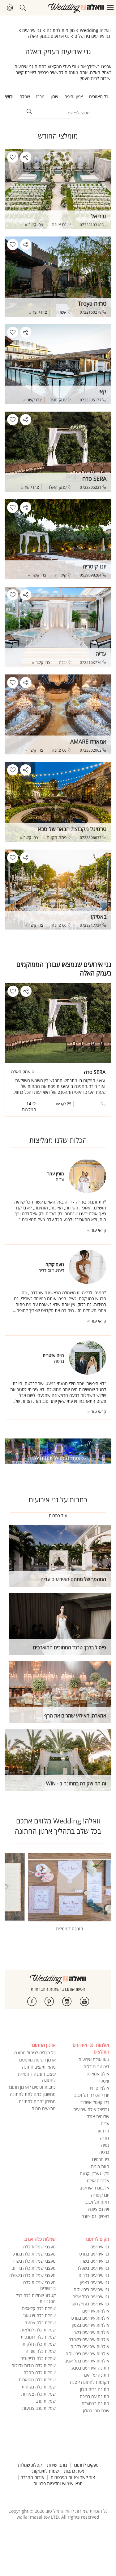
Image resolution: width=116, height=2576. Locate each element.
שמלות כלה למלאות (38, 2330)
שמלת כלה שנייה (41, 2351)
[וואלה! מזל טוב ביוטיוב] (84, 2001)
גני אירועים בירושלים (91, 2289)
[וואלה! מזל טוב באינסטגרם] (67, 2001)
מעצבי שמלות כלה (39, 2247)
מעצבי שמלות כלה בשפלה (32, 2275)
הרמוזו (103, 2131)
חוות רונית (100, 2166)
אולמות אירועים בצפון (90, 2325)
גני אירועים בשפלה (93, 2268)
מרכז (40, 97)
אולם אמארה (98, 2074)
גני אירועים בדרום (94, 2275)
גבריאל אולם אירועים (91, 2109)
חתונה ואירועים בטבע (90, 2368)
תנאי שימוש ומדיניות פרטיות (58, 2484)
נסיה (105, 2145)
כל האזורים (99, 97)
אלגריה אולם (98, 2181)
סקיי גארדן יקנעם (95, 2174)
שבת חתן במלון (96, 2411)
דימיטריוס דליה (96, 2067)
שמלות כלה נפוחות (39, 2387)
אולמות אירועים (96, 2311)
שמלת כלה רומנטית (38, 2337)
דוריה (105, 2138)
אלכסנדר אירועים (94, 2188)
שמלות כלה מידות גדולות (34, 2365)
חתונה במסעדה (95, 2404)
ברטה (104, 2152)
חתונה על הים (97, 2375)
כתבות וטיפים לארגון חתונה (32, 2087)
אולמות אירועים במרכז (90, 2318)
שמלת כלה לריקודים (38, 2358)
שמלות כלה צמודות (39, 2394)
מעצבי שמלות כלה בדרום (34, 2268)
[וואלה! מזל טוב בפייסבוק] (32, 2001)
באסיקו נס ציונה (95, 2216)
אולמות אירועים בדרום (90, 2346)
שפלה (25, 97)
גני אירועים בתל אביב (91, 2297)
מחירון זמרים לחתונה (37, 2101)
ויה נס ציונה (99, 2209)
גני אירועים (100, 2247)
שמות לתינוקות (45, 2471)
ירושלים (7, 97)
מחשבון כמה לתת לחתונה (33, 2094)
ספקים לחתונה (85, 2465)
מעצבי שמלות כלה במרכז (34, 2254)
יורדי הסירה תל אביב (92, 2095)
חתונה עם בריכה (95, 2396)
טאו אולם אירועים (94, 2059)
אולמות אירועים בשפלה (89, 2339)
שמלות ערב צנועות (39, 2408)
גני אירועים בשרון (94, 2261)
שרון (54, 97)
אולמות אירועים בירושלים (87, 2354)
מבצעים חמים (44, 2108)
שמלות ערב (46, 2401)
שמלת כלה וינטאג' (39, 2315)
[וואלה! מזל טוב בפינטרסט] (49, 2001)
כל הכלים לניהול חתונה (35, 2053)
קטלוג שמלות (30, 2465)
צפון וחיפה (74, 97)
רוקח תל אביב (97, 2202)
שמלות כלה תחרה (40, 2373)
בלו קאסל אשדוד (95, 2102)
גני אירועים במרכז (94, 2254)
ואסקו (104, 2081)
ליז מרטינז (101, 2159)
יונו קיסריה (100, 2195)
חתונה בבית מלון (95, 2389)
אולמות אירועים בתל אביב (87, 2361)
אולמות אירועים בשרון (90, 2332)
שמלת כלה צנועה (40, 2323)
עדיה (105, 2124)
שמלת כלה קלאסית (39, 2308)
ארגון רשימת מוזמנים (37, 2060)
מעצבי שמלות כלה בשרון (34, 2261)
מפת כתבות (74, 2471)
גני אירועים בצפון (95, 2282)
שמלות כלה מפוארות (37, 2380)
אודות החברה (32, 2477)
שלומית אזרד (98, 2116)
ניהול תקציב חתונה (39, 2067)
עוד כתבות (58, 1516)
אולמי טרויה (99, 2088)
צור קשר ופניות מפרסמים (73, 2477)
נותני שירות (57, 2465)
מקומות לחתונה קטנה (90, 2382)
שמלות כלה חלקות (39, 2344)
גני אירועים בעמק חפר (90, 2304)
